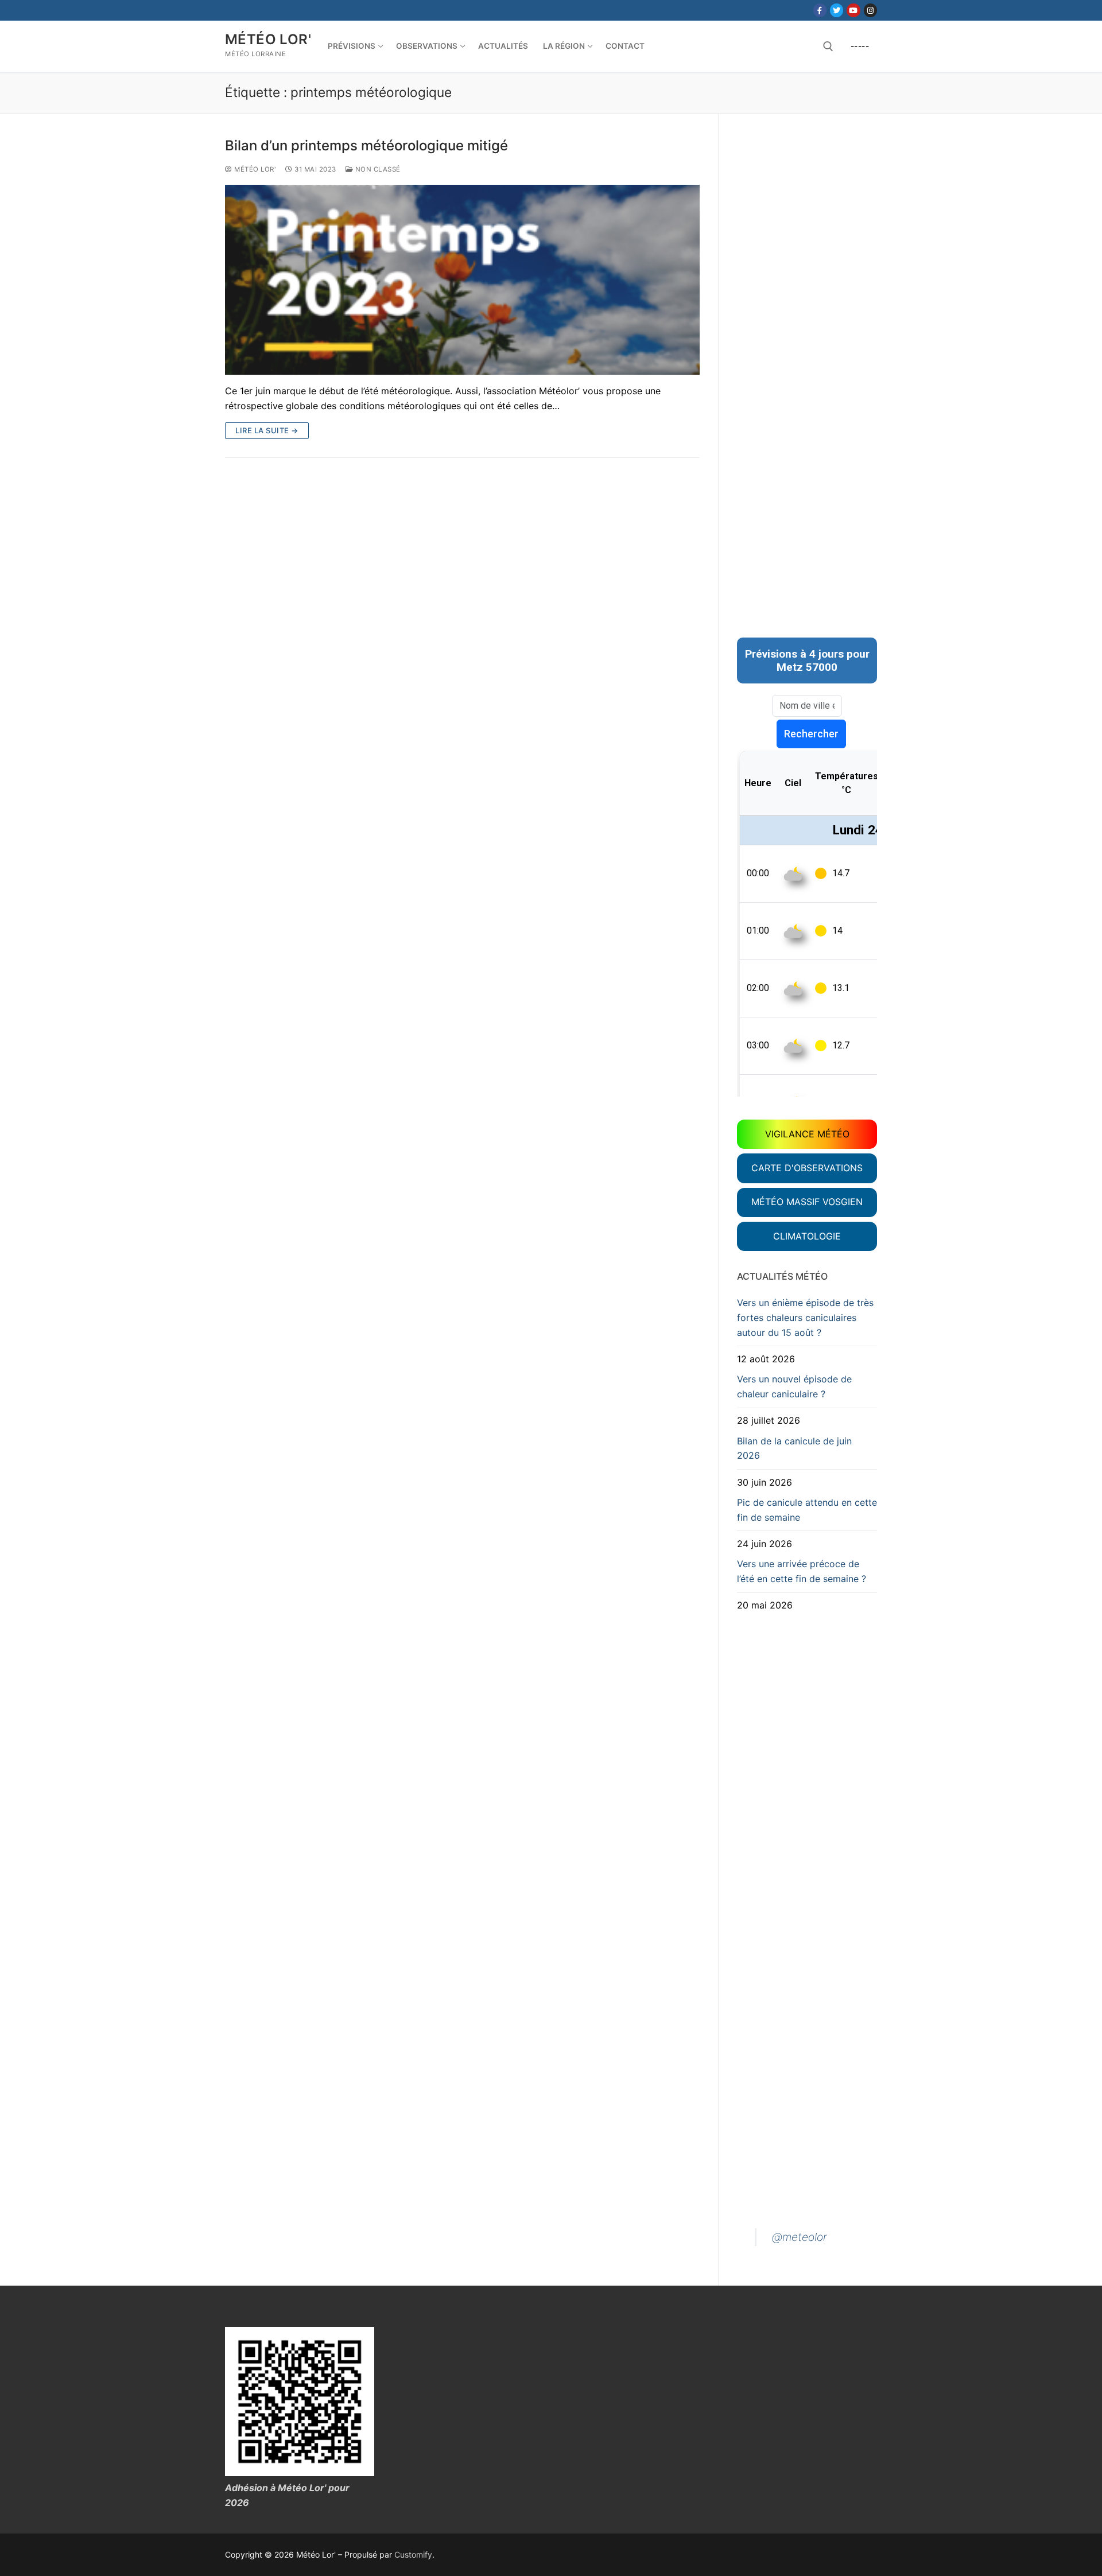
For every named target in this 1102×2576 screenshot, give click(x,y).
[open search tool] (828, 46)
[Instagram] (870, 10)
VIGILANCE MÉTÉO (807, 1134)
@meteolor (800, 2237)
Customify (413, 2554)
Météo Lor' (268, 39)
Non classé (377, 169)
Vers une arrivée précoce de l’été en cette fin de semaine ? (802, 1571)
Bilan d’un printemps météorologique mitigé (366, 145)
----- (860, 46)
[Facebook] (820, 10)
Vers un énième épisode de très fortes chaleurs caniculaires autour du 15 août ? (805, 1318)
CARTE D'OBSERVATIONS (807, 1168)
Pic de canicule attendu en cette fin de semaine (807, 1510)
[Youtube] (853, 10)
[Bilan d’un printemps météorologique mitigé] (462, 280)
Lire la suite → (267, 430)
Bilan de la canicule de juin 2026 (794, 1448)
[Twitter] (837, 10)
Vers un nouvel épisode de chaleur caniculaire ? (794, 1386)
